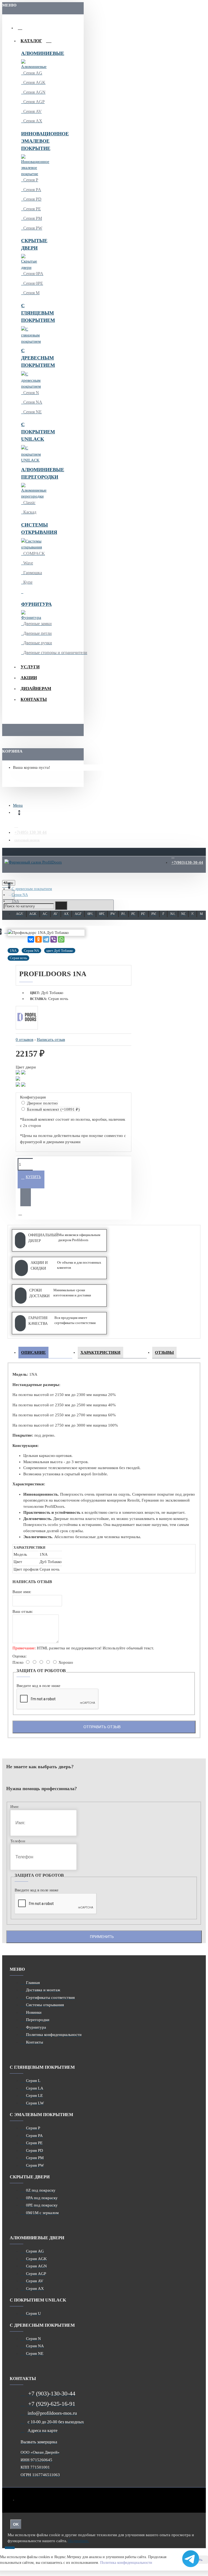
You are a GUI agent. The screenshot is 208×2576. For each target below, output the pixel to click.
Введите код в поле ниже (38, 1686)
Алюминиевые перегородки (32, 473)
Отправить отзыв (102, 1727)
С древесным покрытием (32, 358)
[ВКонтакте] (31, 939)
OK (16, 2524)
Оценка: (19, 1656)
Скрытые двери (32, 244)
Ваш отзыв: (23, 1611)
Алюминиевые (32, 53)
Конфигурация (33, 1097)
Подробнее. (79, 2541)
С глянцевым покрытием (32, 313)
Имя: (15, 1807)
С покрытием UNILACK (32, 432)
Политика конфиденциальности (126, 2563)
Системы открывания (32, 529)
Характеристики (100, 1352)
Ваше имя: (22, 1592)
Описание (33, 1352)
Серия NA (20, 895)
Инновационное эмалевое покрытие (32, 141)
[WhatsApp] (61, 939)
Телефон (18, 1841)
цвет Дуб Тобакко (60, 951)
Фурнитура (32, 604)
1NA (15, 901)
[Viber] (54, 939)
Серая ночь (18, 958)
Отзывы (164, 1352)
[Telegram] (46, 939)
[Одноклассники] (38, 939)
